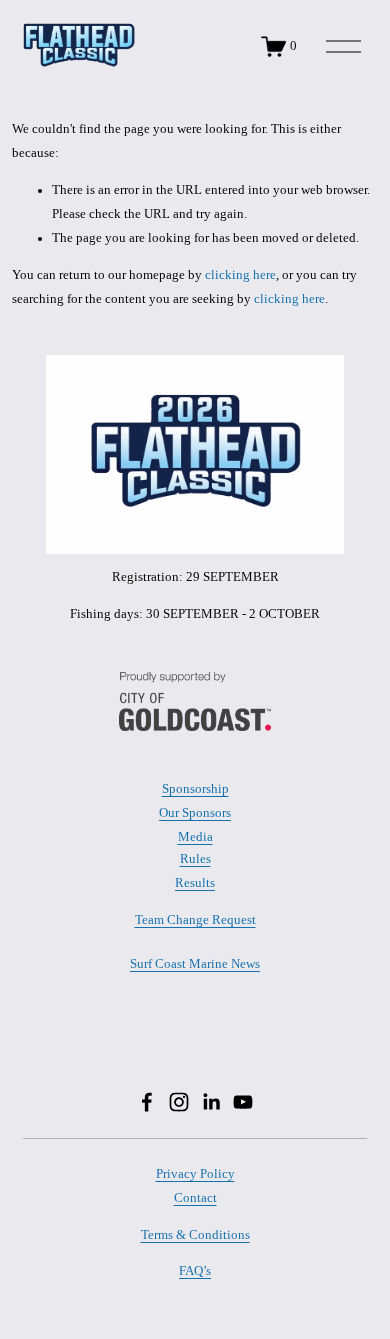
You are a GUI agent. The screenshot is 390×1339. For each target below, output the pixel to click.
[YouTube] (243, 1102)
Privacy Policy (195, 1174)
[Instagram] (179, 1102)
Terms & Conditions (195, 1235)
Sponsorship (195, 789)
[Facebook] (147, 1102)
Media (195, 837)
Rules (195, 859)
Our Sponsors (195, 813)
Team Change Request (195, 920)
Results (195, 883)
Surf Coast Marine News (195, 964)
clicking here (240, 275)
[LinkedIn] (211, 1102)
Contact (195, 1198)
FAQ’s (195, 1271)
